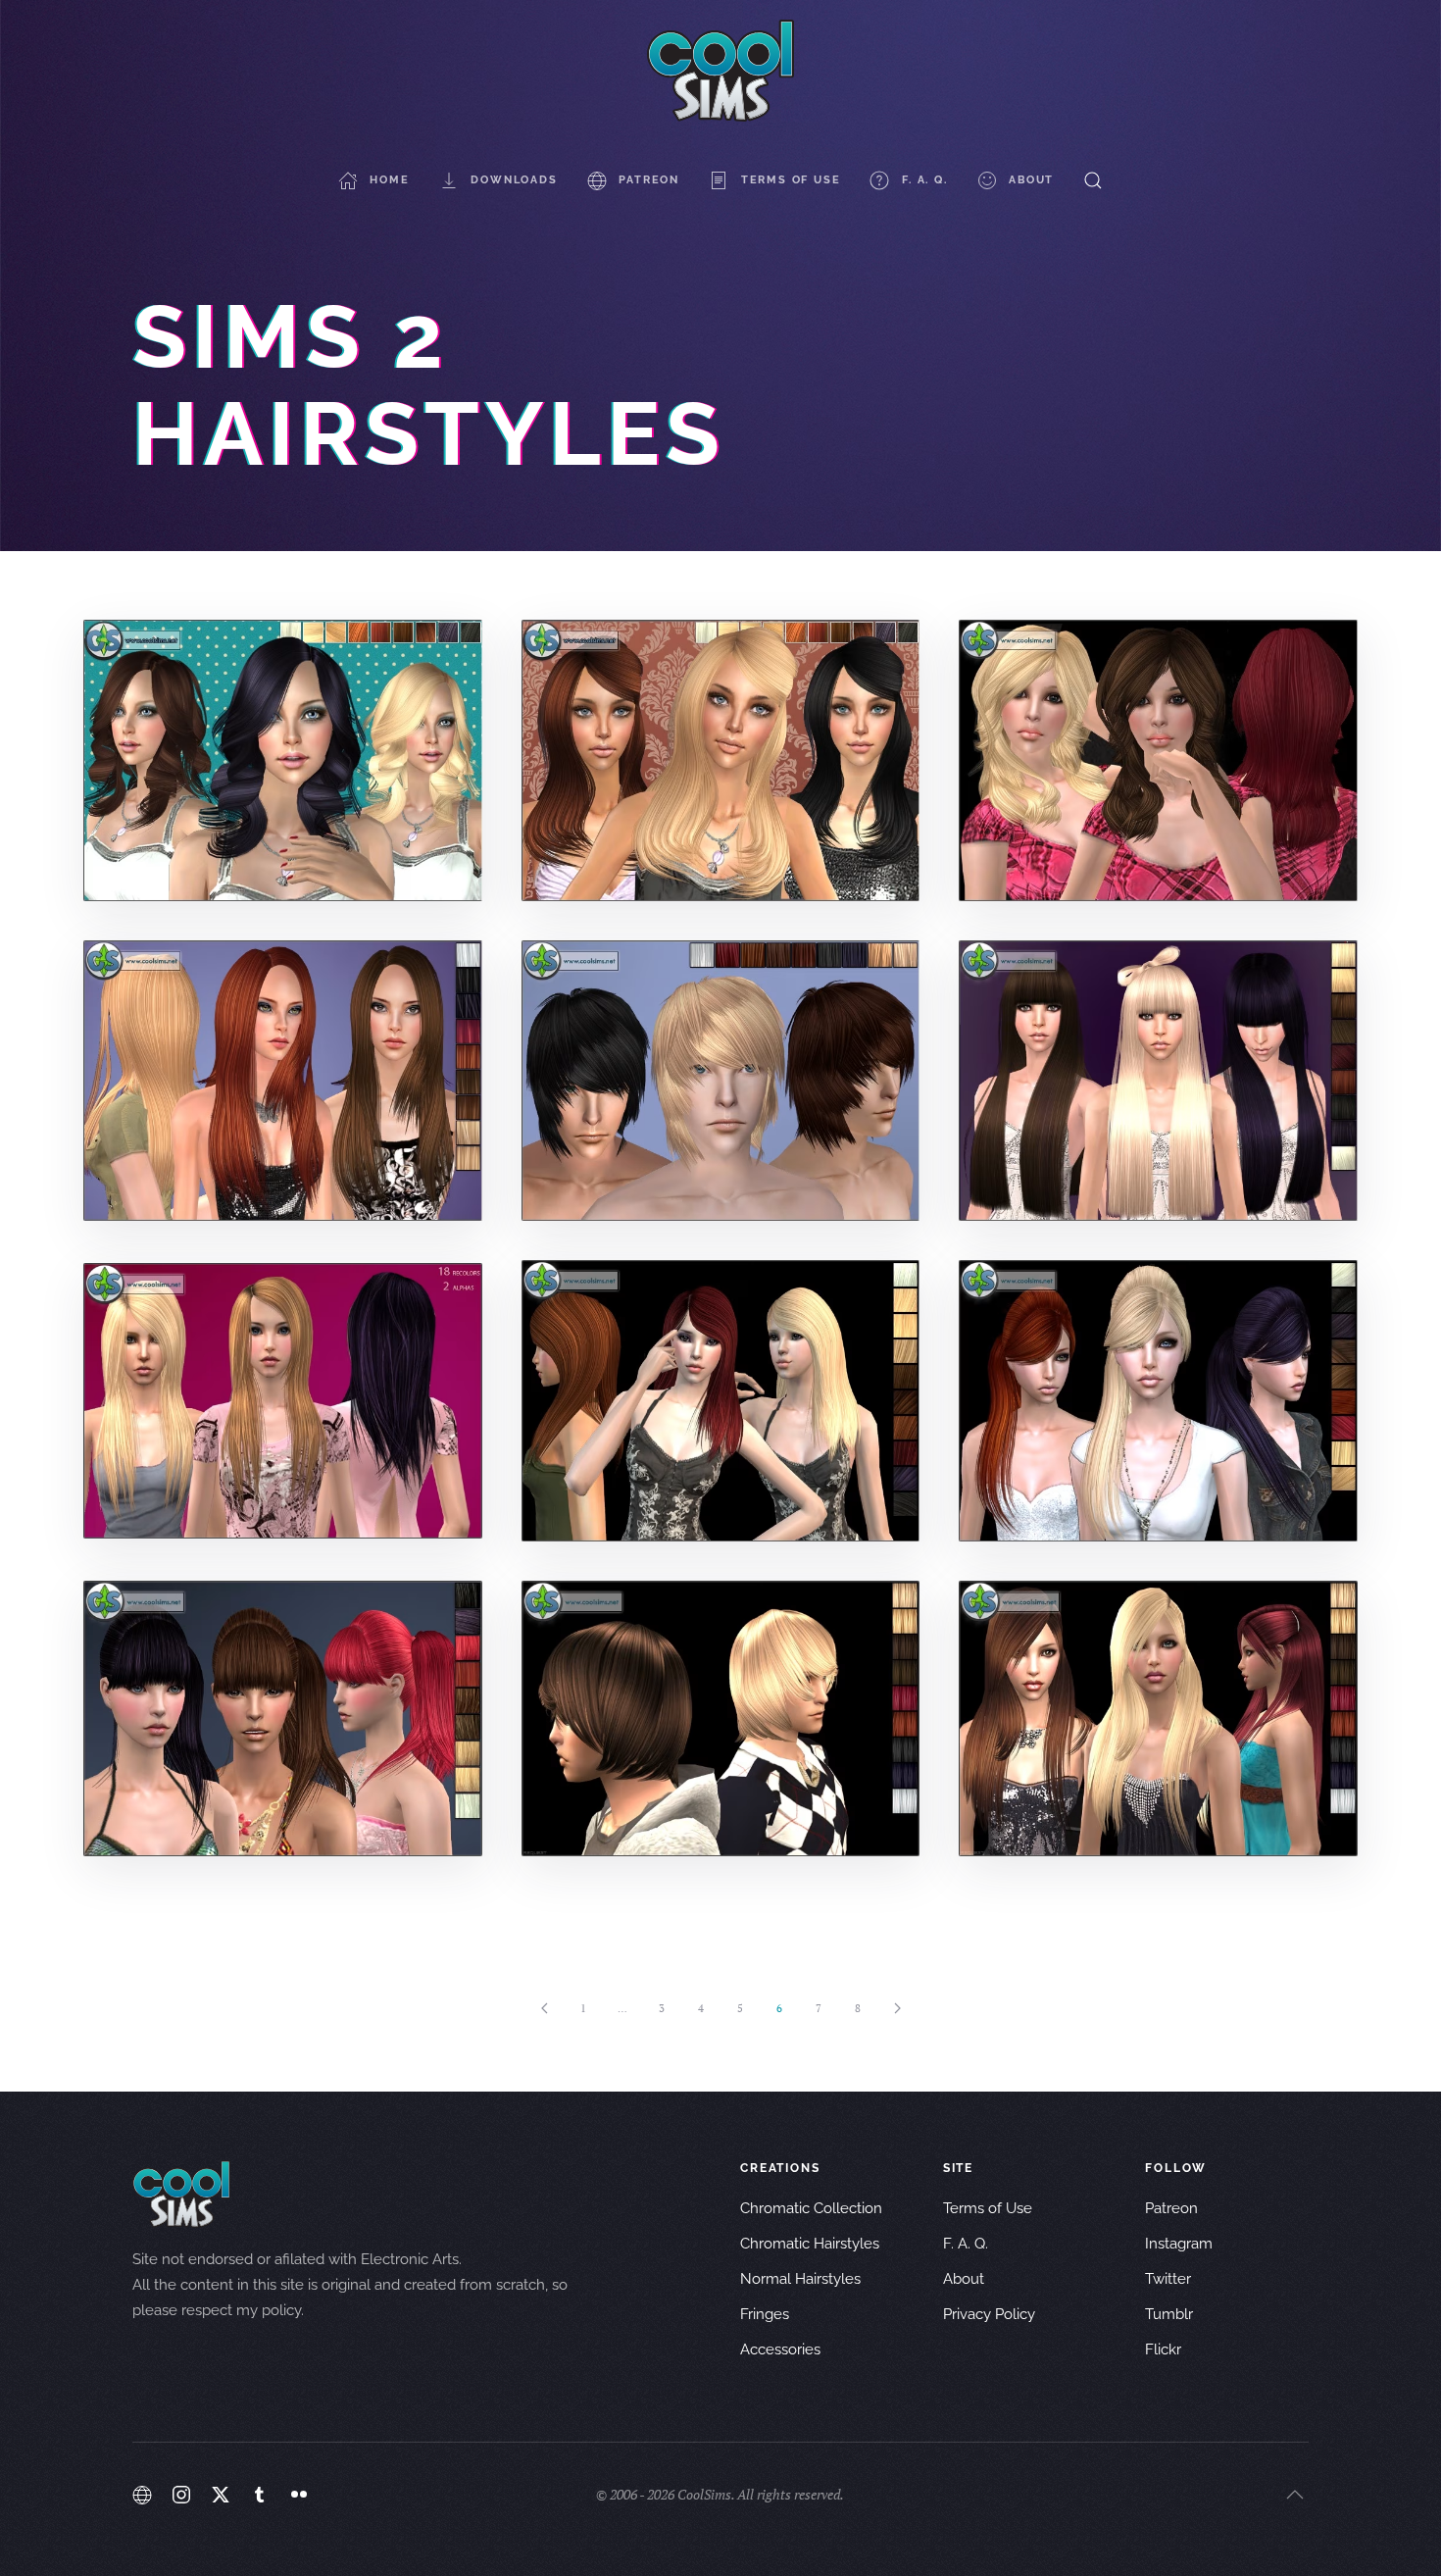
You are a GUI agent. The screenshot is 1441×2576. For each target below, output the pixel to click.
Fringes (765, 2314)
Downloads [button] (514, 180)
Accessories (780, 2349)
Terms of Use (988, 2208)
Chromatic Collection (811, 2208)
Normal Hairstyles (800, 2279)
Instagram (1179, 2244)
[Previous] (544, 2008)
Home (389, 180)
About (1031, 180)
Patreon (649, 180)
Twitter (1168, 2279)
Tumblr (1169, 2314)
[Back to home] (720, 71)
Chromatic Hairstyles (810, 2244)
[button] (1093, 180)
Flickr (1163, 2349)
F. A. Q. (924, 180)
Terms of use (791, 180)
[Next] (897, 2008)
